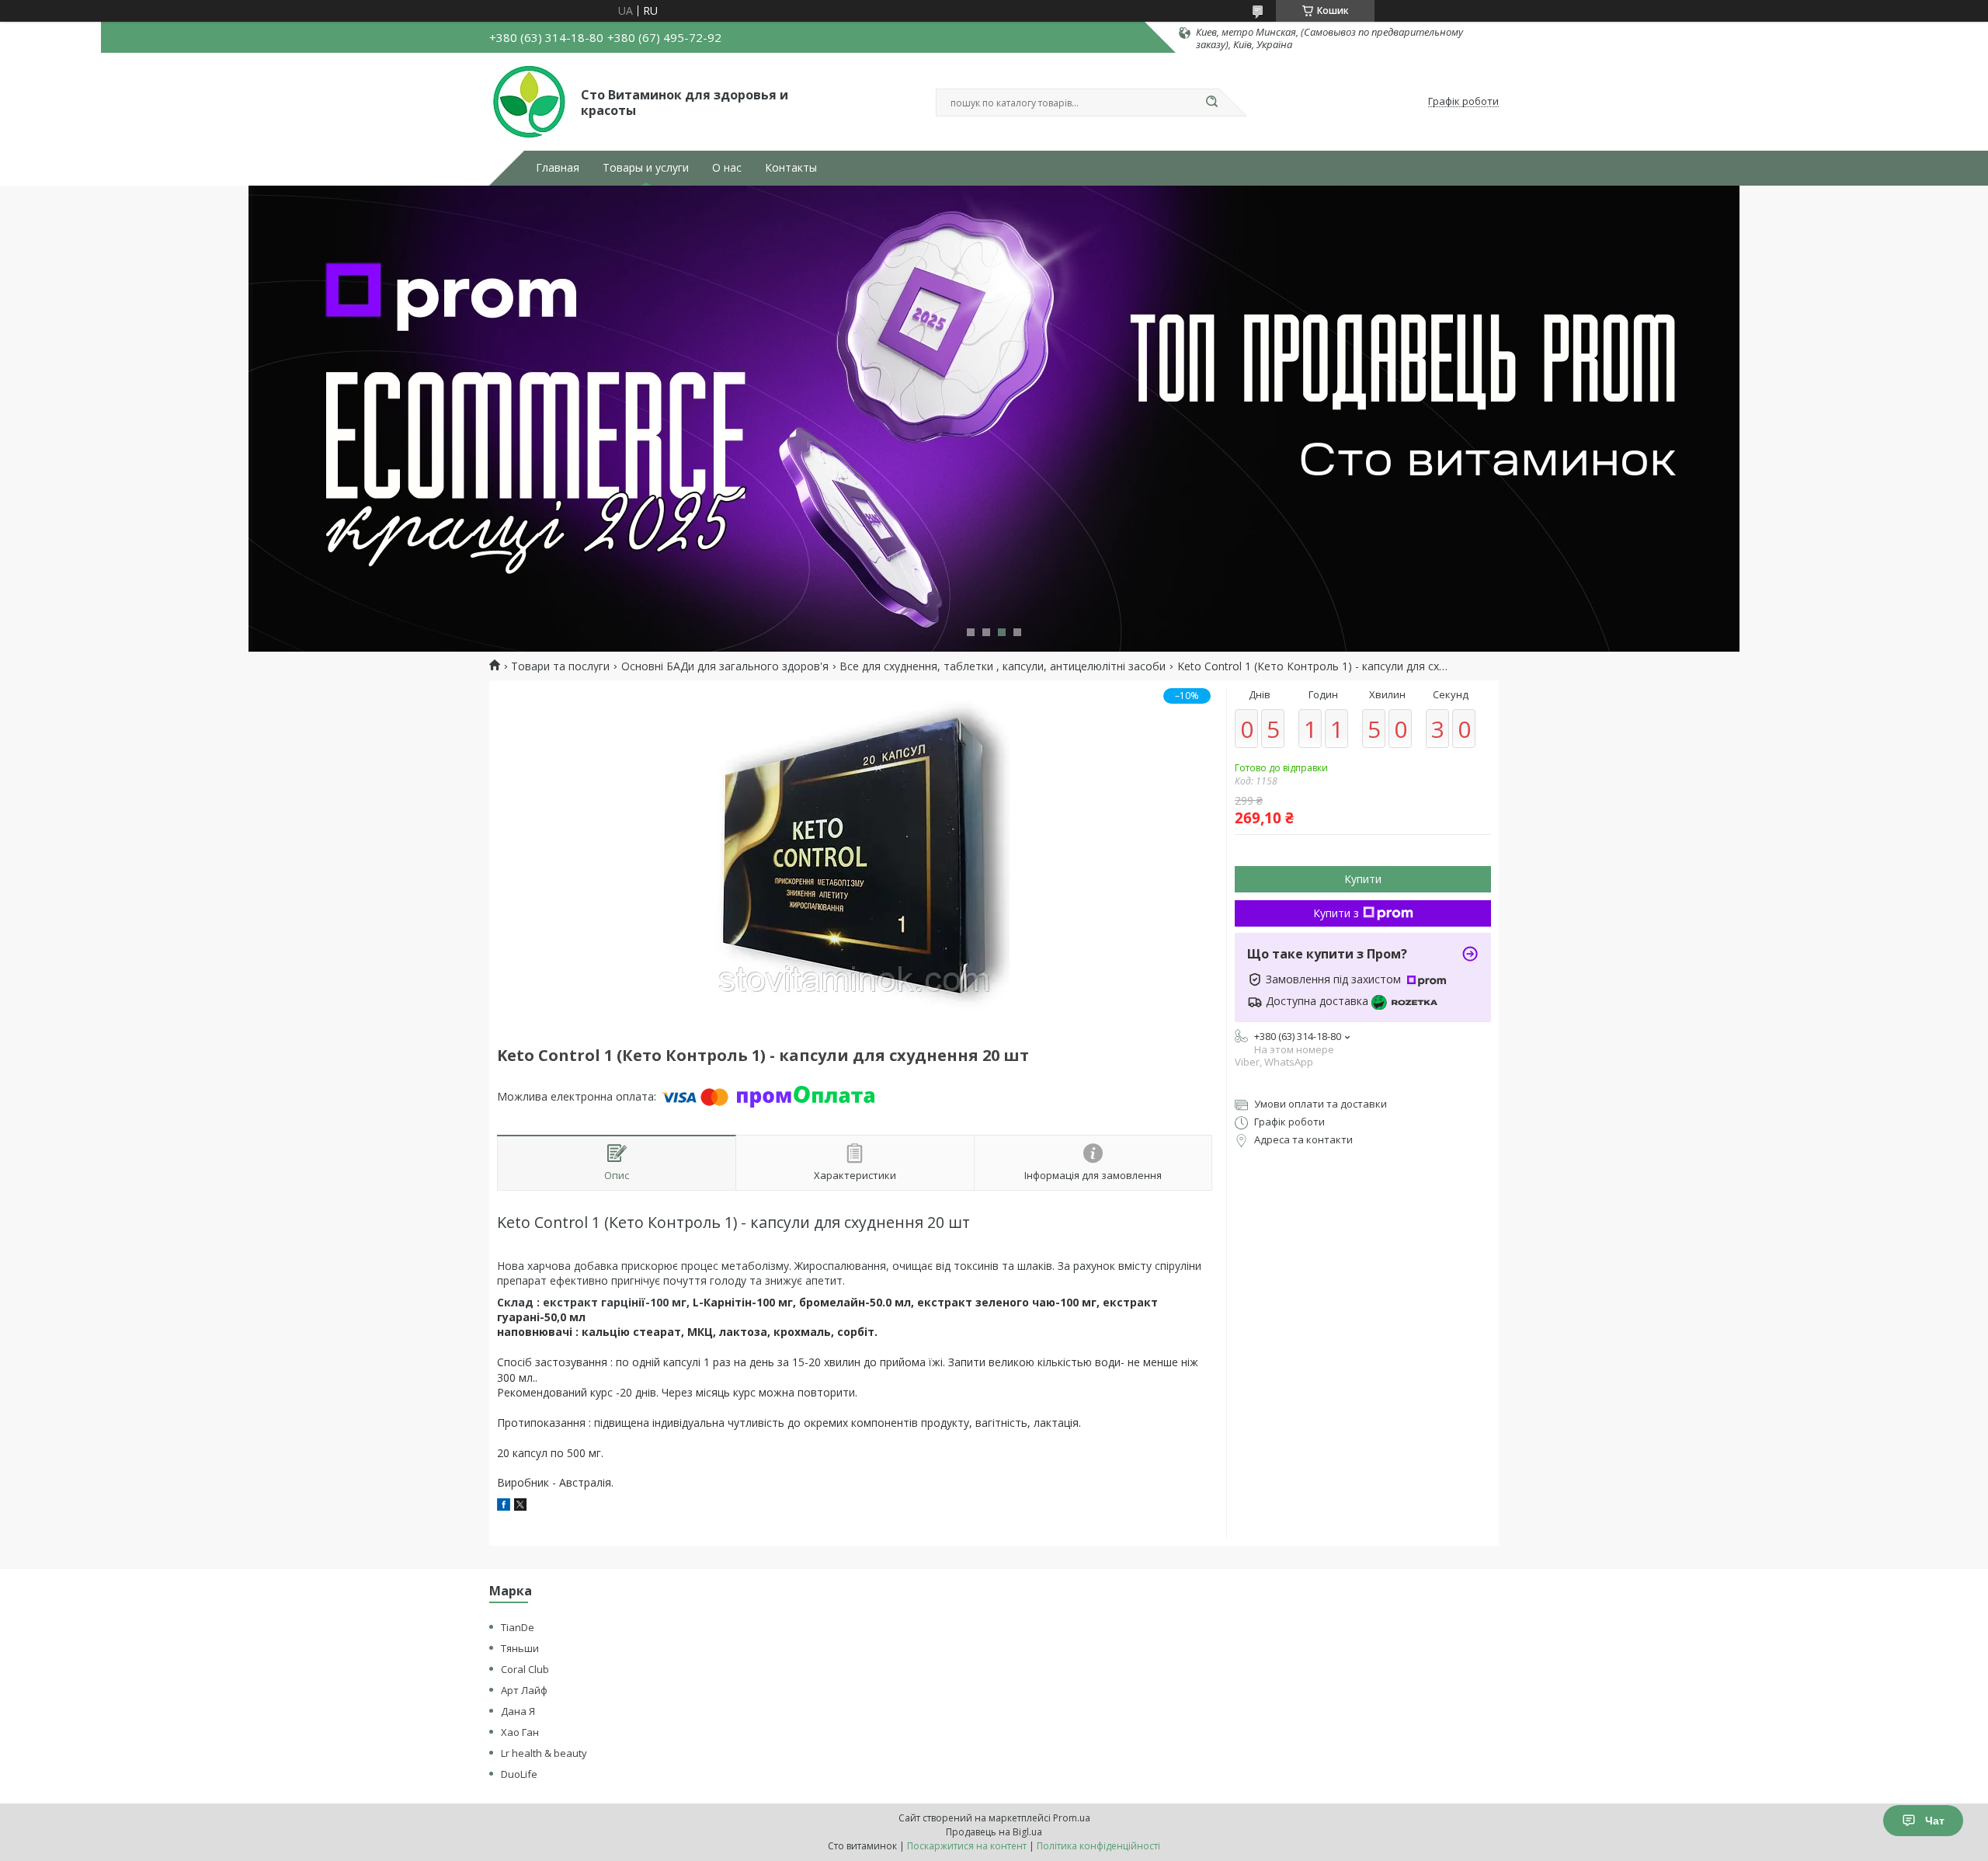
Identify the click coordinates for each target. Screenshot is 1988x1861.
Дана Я (518, 1711)
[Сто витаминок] (528, 102)
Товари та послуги (560, 666)
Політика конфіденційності (1098, 1846)
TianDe (518, 1627)
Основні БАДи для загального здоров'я (725, 666)
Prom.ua (1072, 1818)
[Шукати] (1211, 103)
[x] (520, 1506)
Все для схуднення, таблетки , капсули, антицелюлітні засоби (1003, 666)
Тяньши (520, 1648)
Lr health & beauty (544, 1753)
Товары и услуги (646, 168)
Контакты (791, 168)
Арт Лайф (524, 1690)
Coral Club (525, 1669)
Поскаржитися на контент (967, 1846)
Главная (558, 168)
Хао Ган (520, 1732)
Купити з (1336, 913)
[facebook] (504, 1506)
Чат (1935, 1821)
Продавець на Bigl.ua (994, 1832)
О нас (727, 168)
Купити (1363, 879)
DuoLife (519, 1774)
